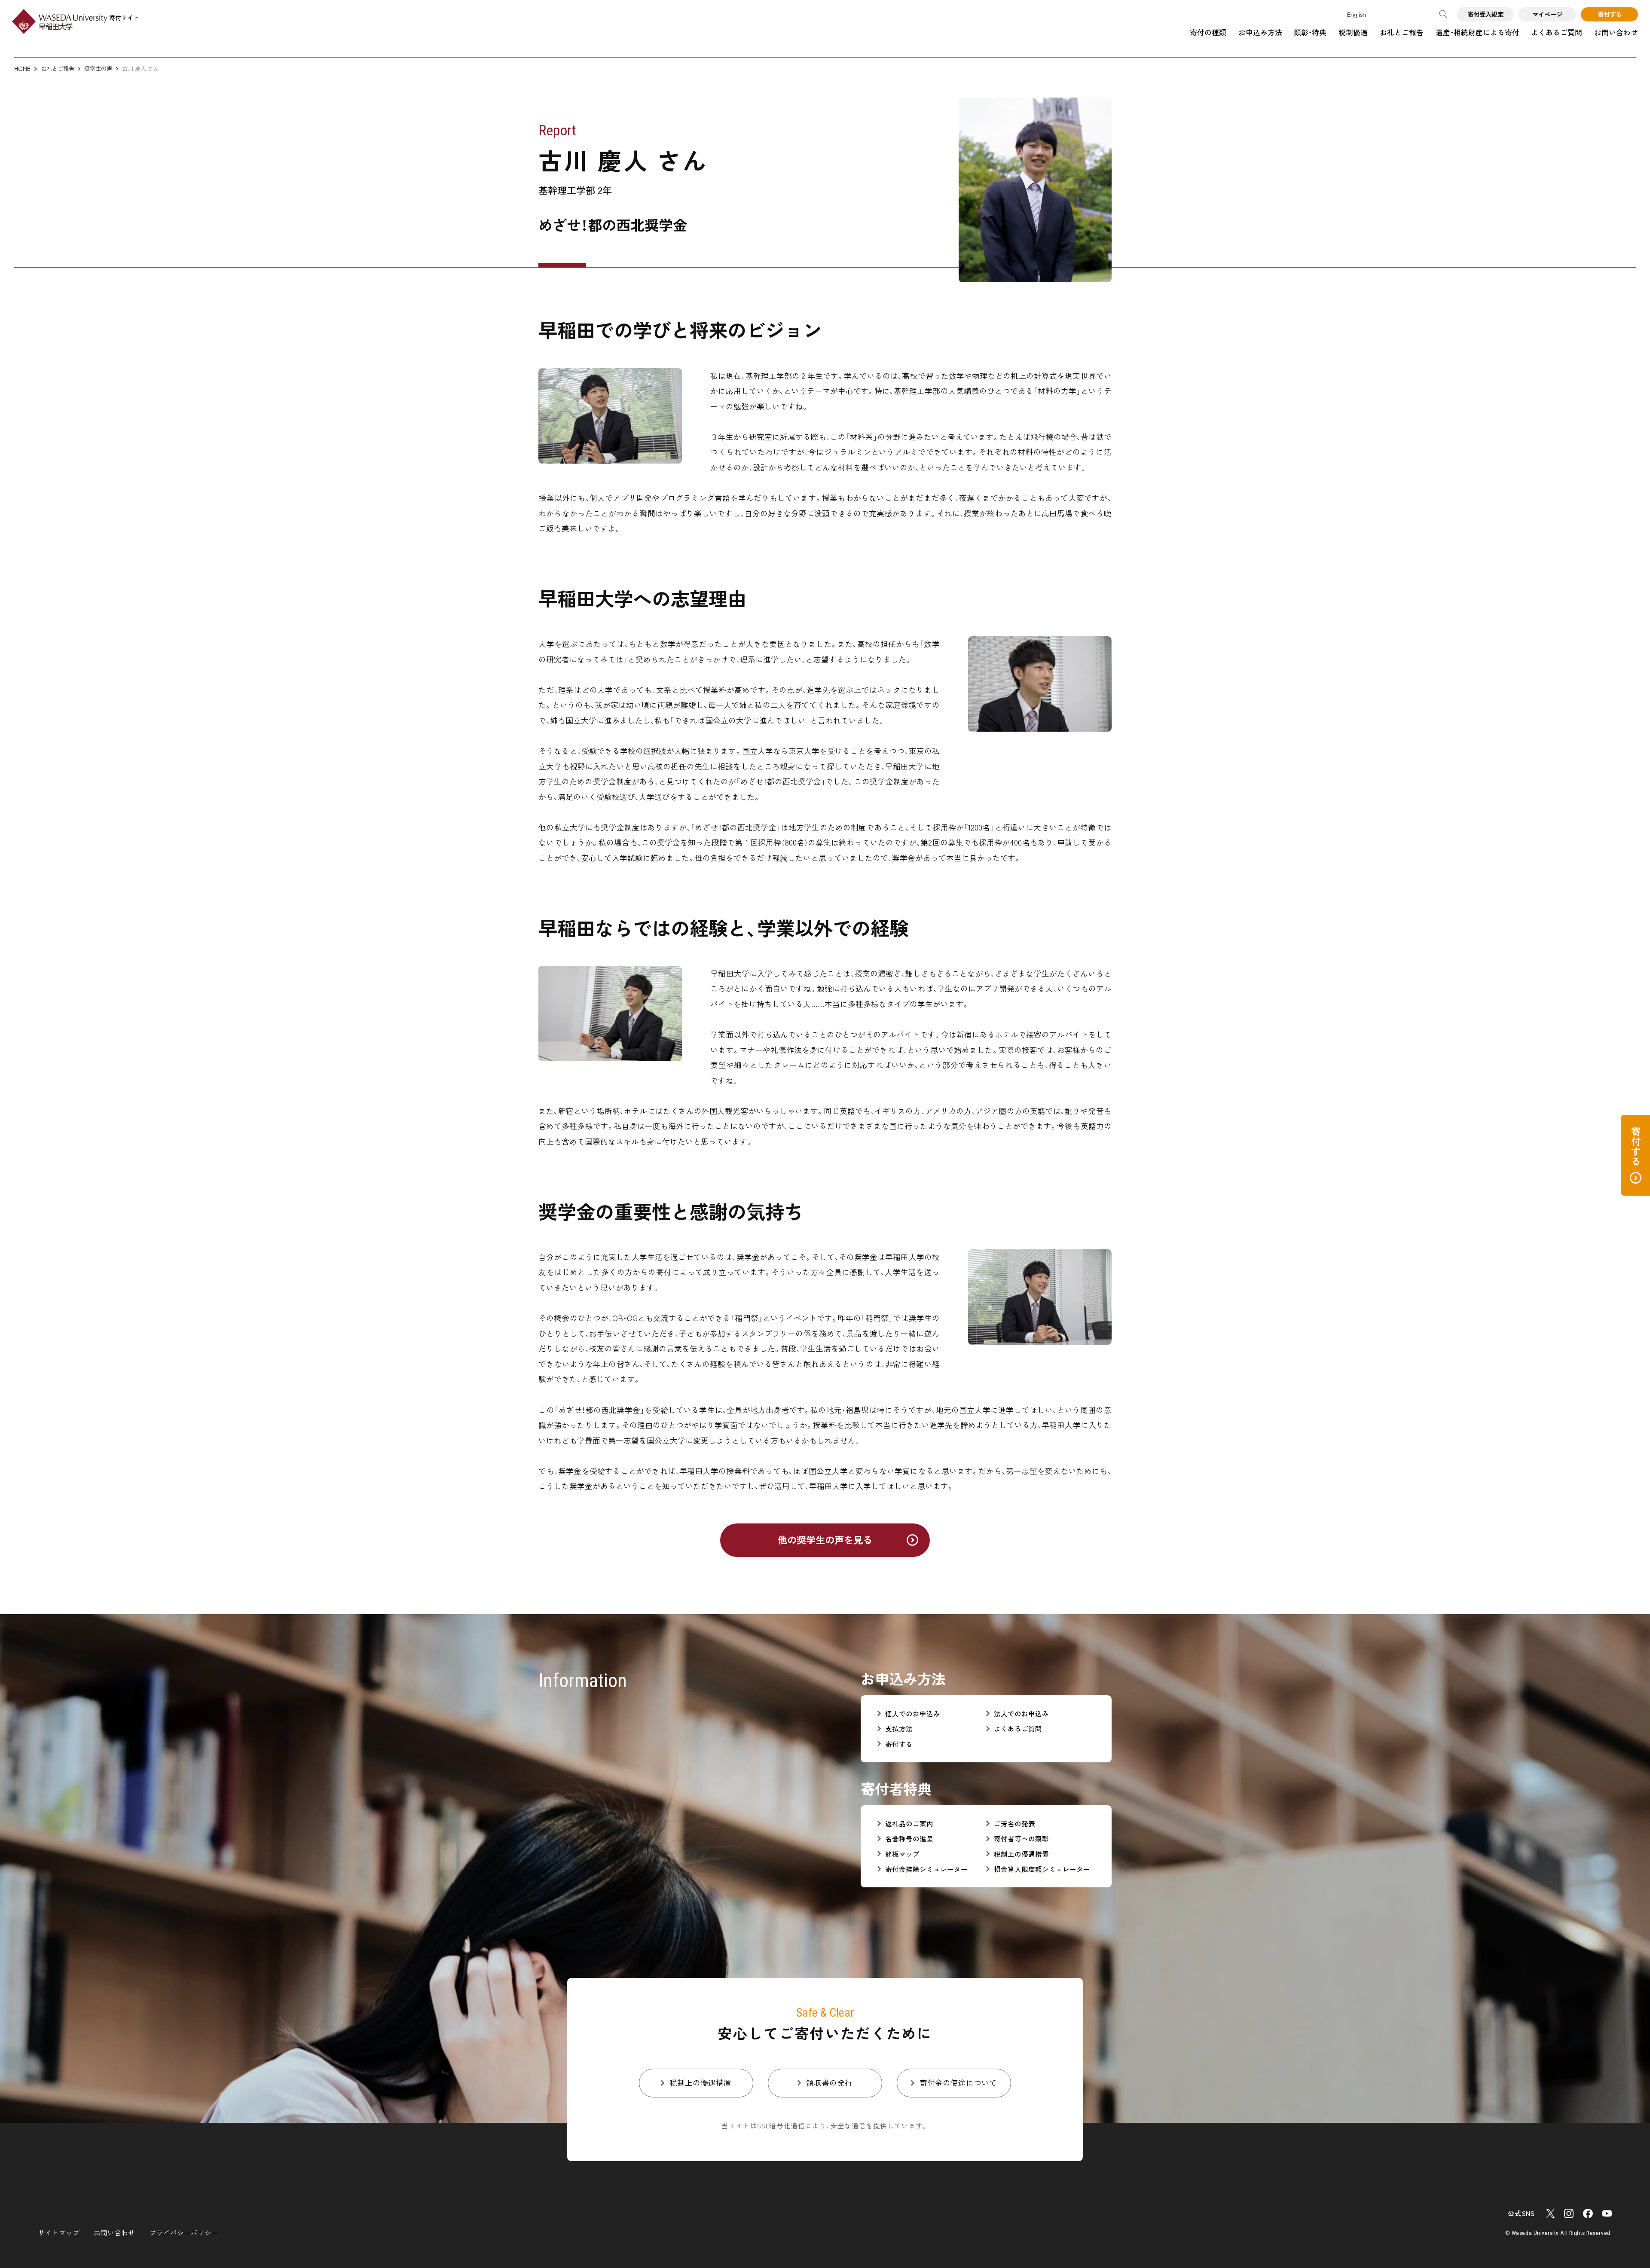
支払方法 (899, 1729)
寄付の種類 (1208, 32)
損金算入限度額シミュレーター (1042, 1869)
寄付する (1610, 14)
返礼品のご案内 (909, 1824)
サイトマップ (59, 2232)
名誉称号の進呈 (909, 1839)
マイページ (1547, 14)
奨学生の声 (98, 69)
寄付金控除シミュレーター (926, 1869)
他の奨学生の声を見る (825, 1539)
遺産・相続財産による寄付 (1477, 32)
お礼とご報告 (1402, 32)
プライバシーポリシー (184, 2232)
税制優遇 (1353, 32)
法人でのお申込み (1021, 1714)
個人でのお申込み (913, 1714)
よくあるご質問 (1557, 32)
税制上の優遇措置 (1021, 1854)
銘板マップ (902, 1854)
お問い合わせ (1616, 32)
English (1357, 14)
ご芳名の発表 (1014, 1824)
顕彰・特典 (1310, 32)
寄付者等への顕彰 (1021, 1839)
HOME (22, 69)
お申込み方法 (1260, 32)
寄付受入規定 (1485, 14)
